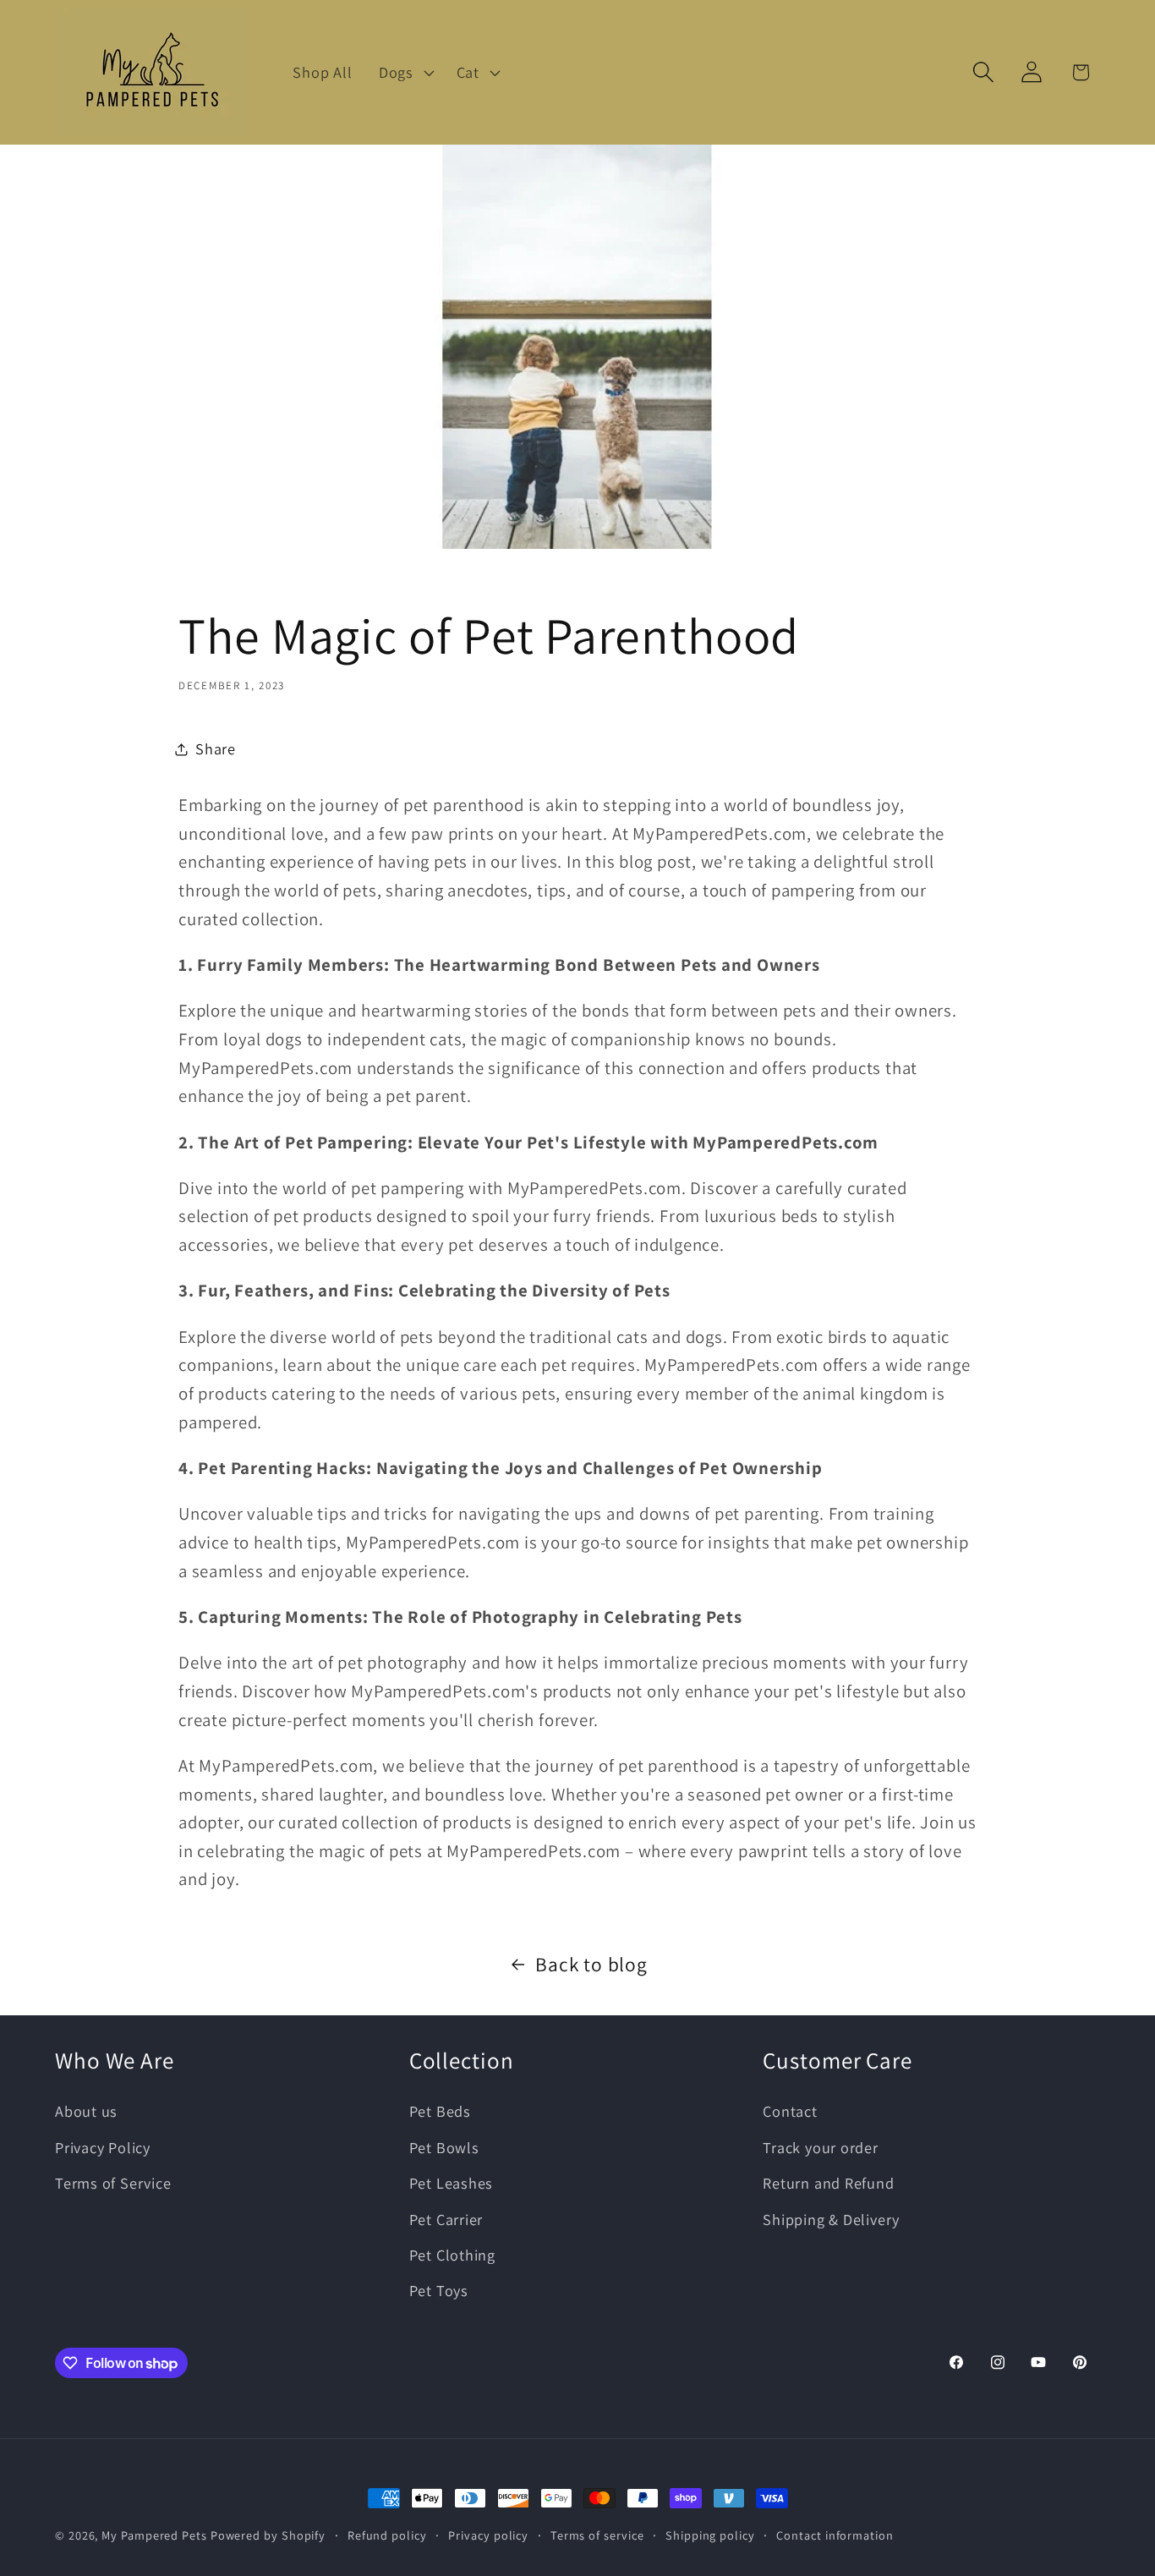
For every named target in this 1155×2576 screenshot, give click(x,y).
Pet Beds (440, 2111)
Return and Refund (828, 2183)
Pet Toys (439, 2290)
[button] (404, 72)
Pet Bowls (444, 2147)
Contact (790, 2111)
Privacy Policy (103, 2147)
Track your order (820, 2147)
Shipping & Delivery (831, 2219)
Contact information (835, 2535)
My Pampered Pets (154, 2535)
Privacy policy (488, 2535)
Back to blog (591, 1964)
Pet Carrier (446, 2219)
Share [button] (216, 748)
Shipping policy (710, 2535)
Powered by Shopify (268, 2535)
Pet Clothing (452, 2255)
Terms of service (597, 2535)
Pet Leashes (452, 2183)
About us (86, 2111)
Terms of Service (113, 2183)
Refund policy (387, 2535)
